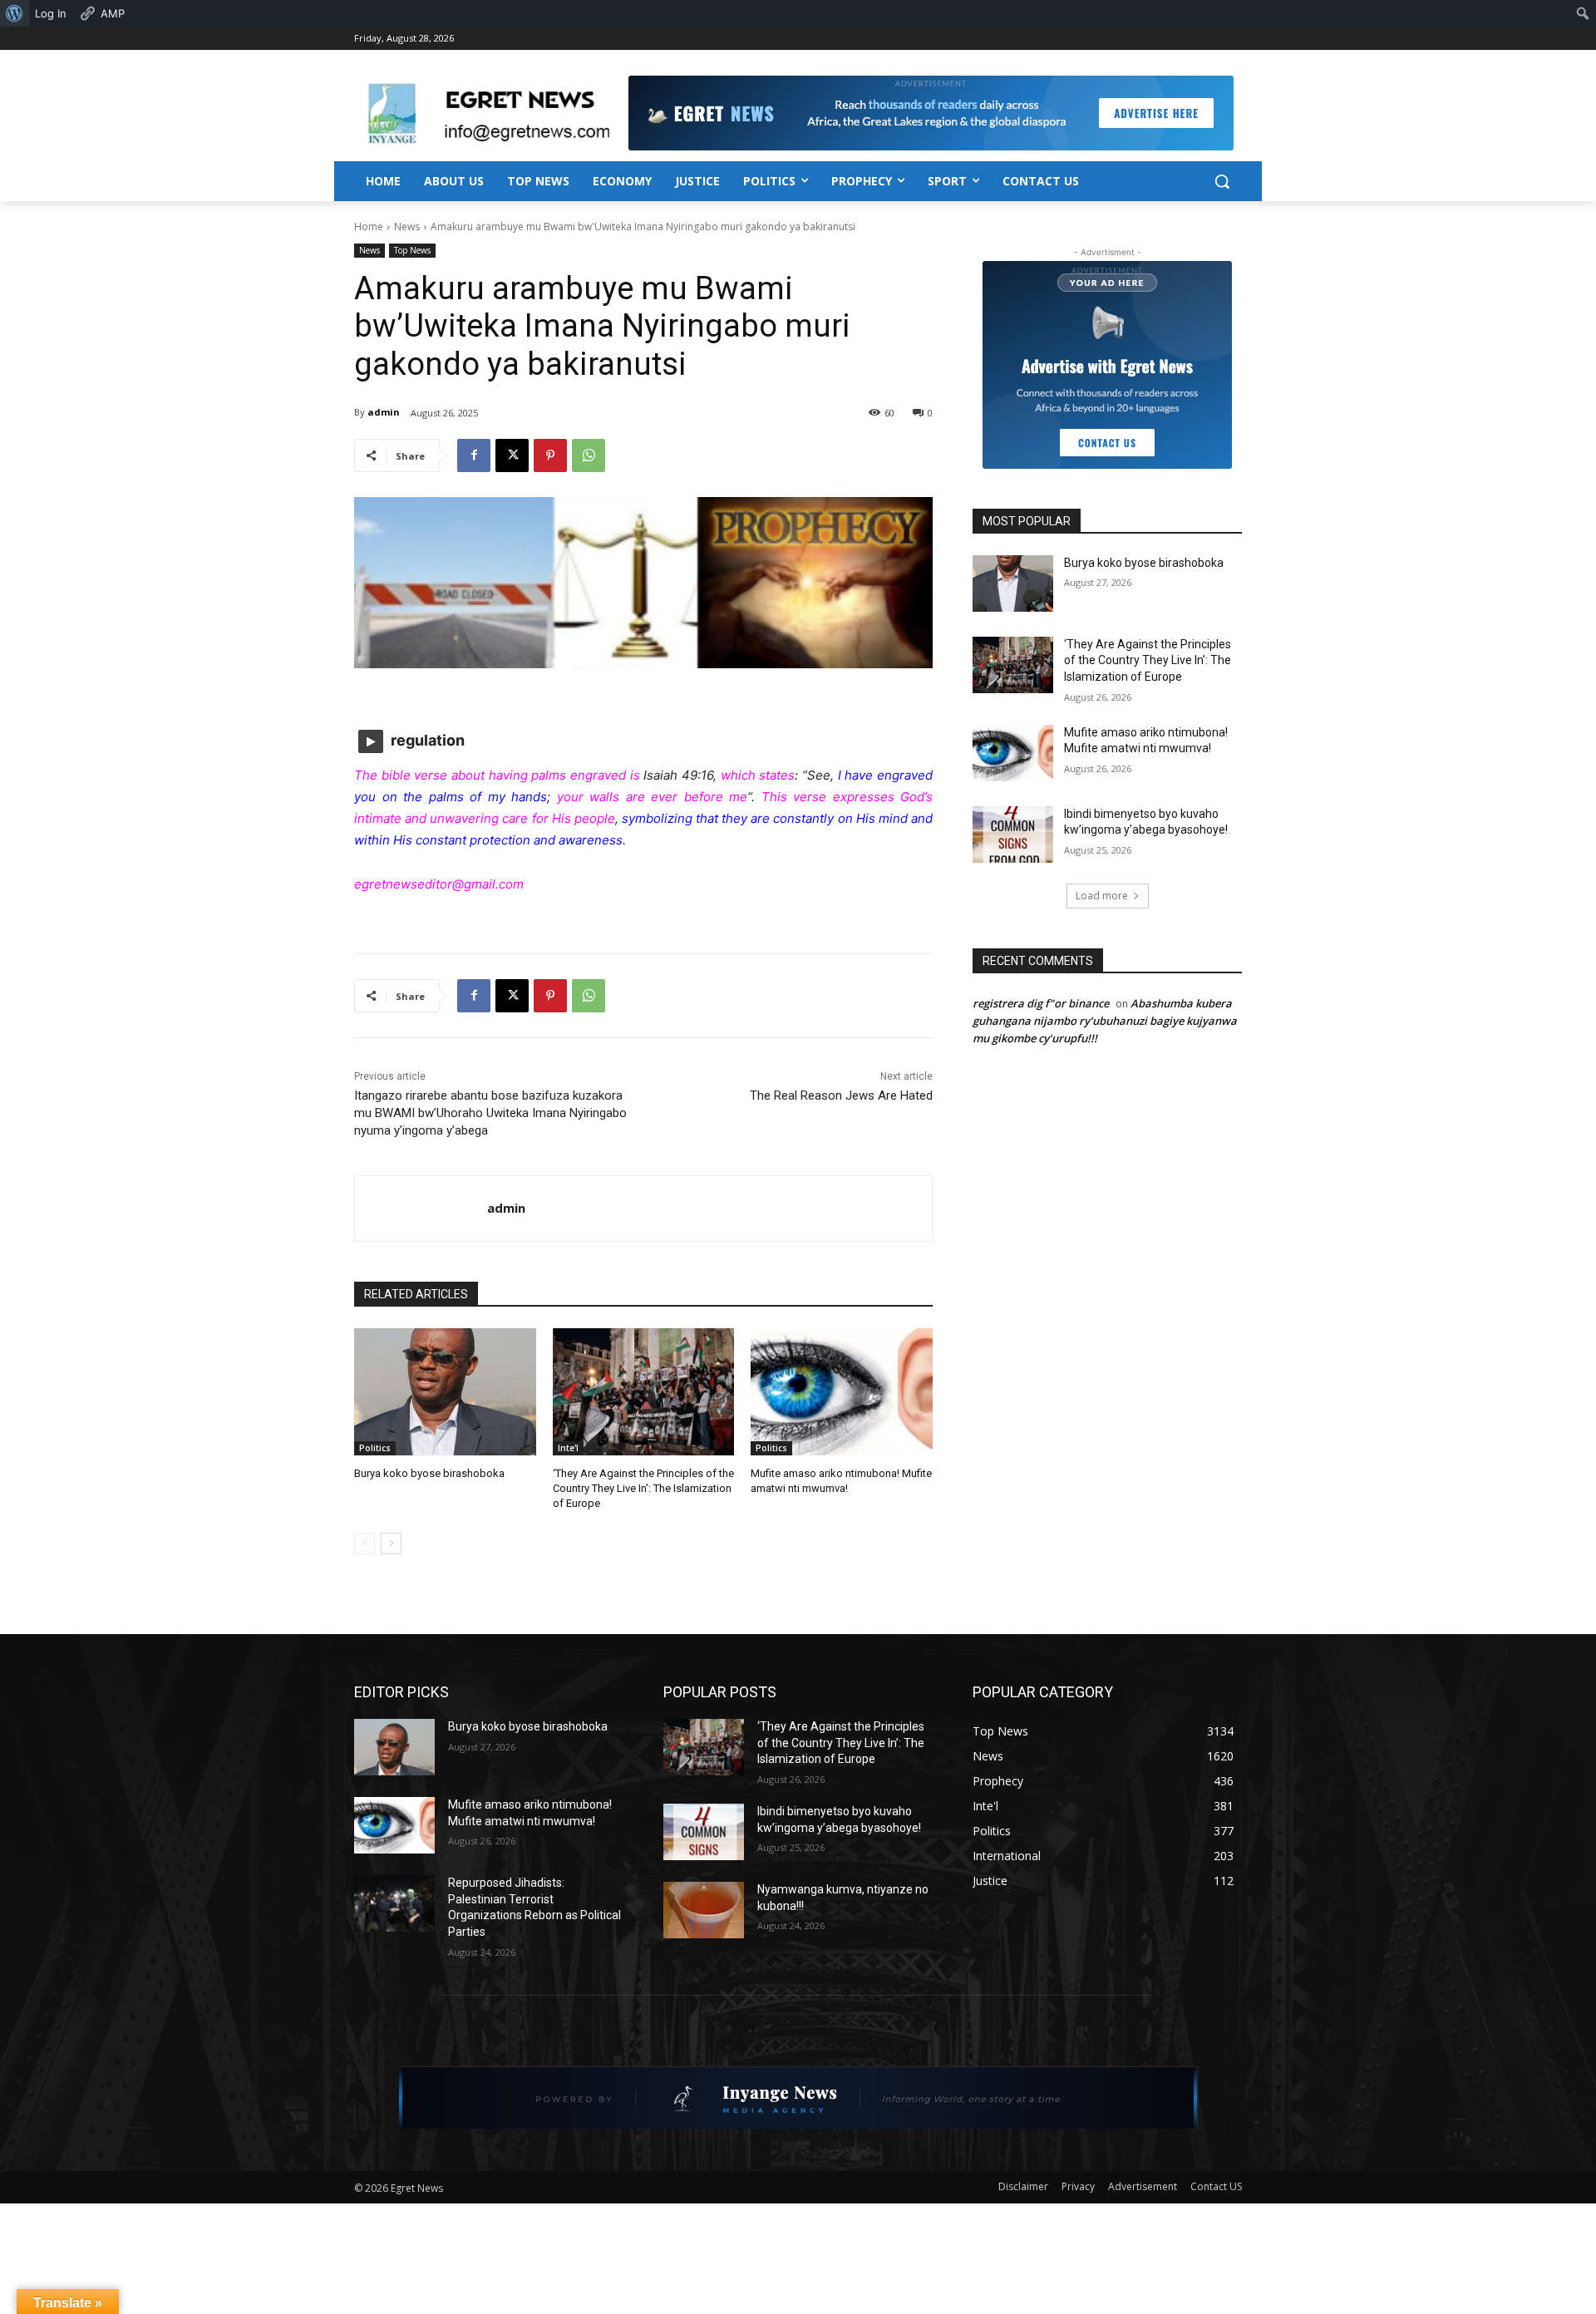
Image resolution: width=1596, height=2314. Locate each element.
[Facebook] (474, 455)
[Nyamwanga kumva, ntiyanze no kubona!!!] (704, 1910)
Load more (1102, 896)
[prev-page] (365, 1543)
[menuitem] (15, 13)
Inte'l (568, 1448)
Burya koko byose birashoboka (429, 1473)
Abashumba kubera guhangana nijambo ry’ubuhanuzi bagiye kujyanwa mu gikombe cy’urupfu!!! (1105, 1021)
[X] (512, 455)
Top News (412, 250)
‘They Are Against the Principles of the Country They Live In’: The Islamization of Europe (643, 1488)
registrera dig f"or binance (1041, 1003)
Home (369, 226)
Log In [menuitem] (51, 13)
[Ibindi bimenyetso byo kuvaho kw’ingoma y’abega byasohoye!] (1013, 835)
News (407, 226)
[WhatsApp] (589, 455)
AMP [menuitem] (113, 13)
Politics (375, 1448)
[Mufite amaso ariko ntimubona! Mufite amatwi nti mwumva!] (842, 1392)
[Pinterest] (550, 455)
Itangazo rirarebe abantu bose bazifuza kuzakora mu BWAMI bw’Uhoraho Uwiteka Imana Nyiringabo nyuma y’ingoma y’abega (490, 1113)
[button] (1222, 181)
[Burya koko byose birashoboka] (445, 1392)
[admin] (421, 1209)
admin (384, 412)
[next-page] (391, 1543)
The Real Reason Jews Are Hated (841, 1095)
